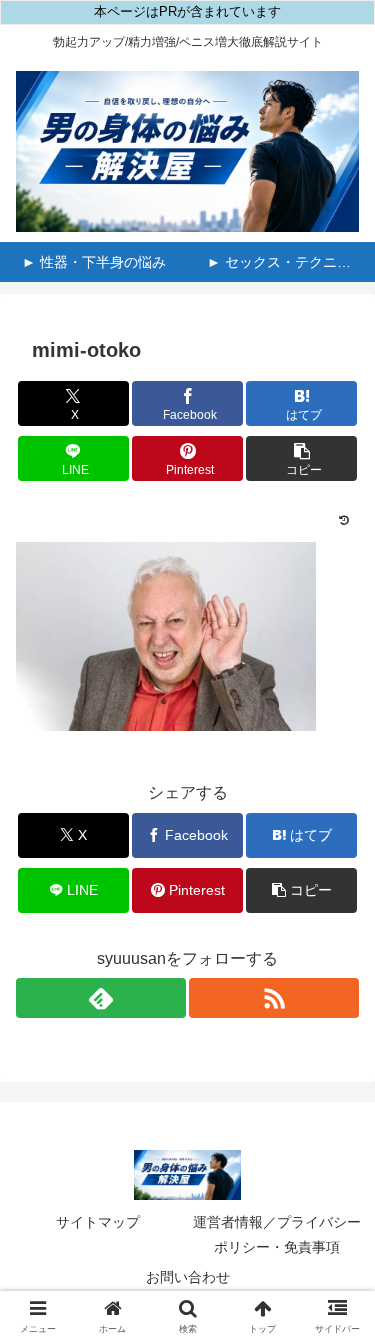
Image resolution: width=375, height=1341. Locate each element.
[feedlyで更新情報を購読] (101, 998)
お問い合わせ (188, 1277)
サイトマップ (98, 1222)
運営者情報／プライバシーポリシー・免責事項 (277, 1234)
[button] (301, 458)
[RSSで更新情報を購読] (274, 998)
